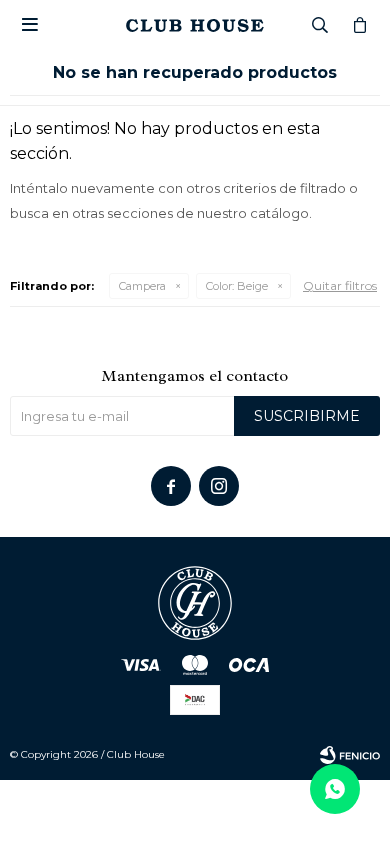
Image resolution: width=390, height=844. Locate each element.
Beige (237, 286)
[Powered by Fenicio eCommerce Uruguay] (350, 755)
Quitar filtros (340, 285)
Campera (142, 286)
